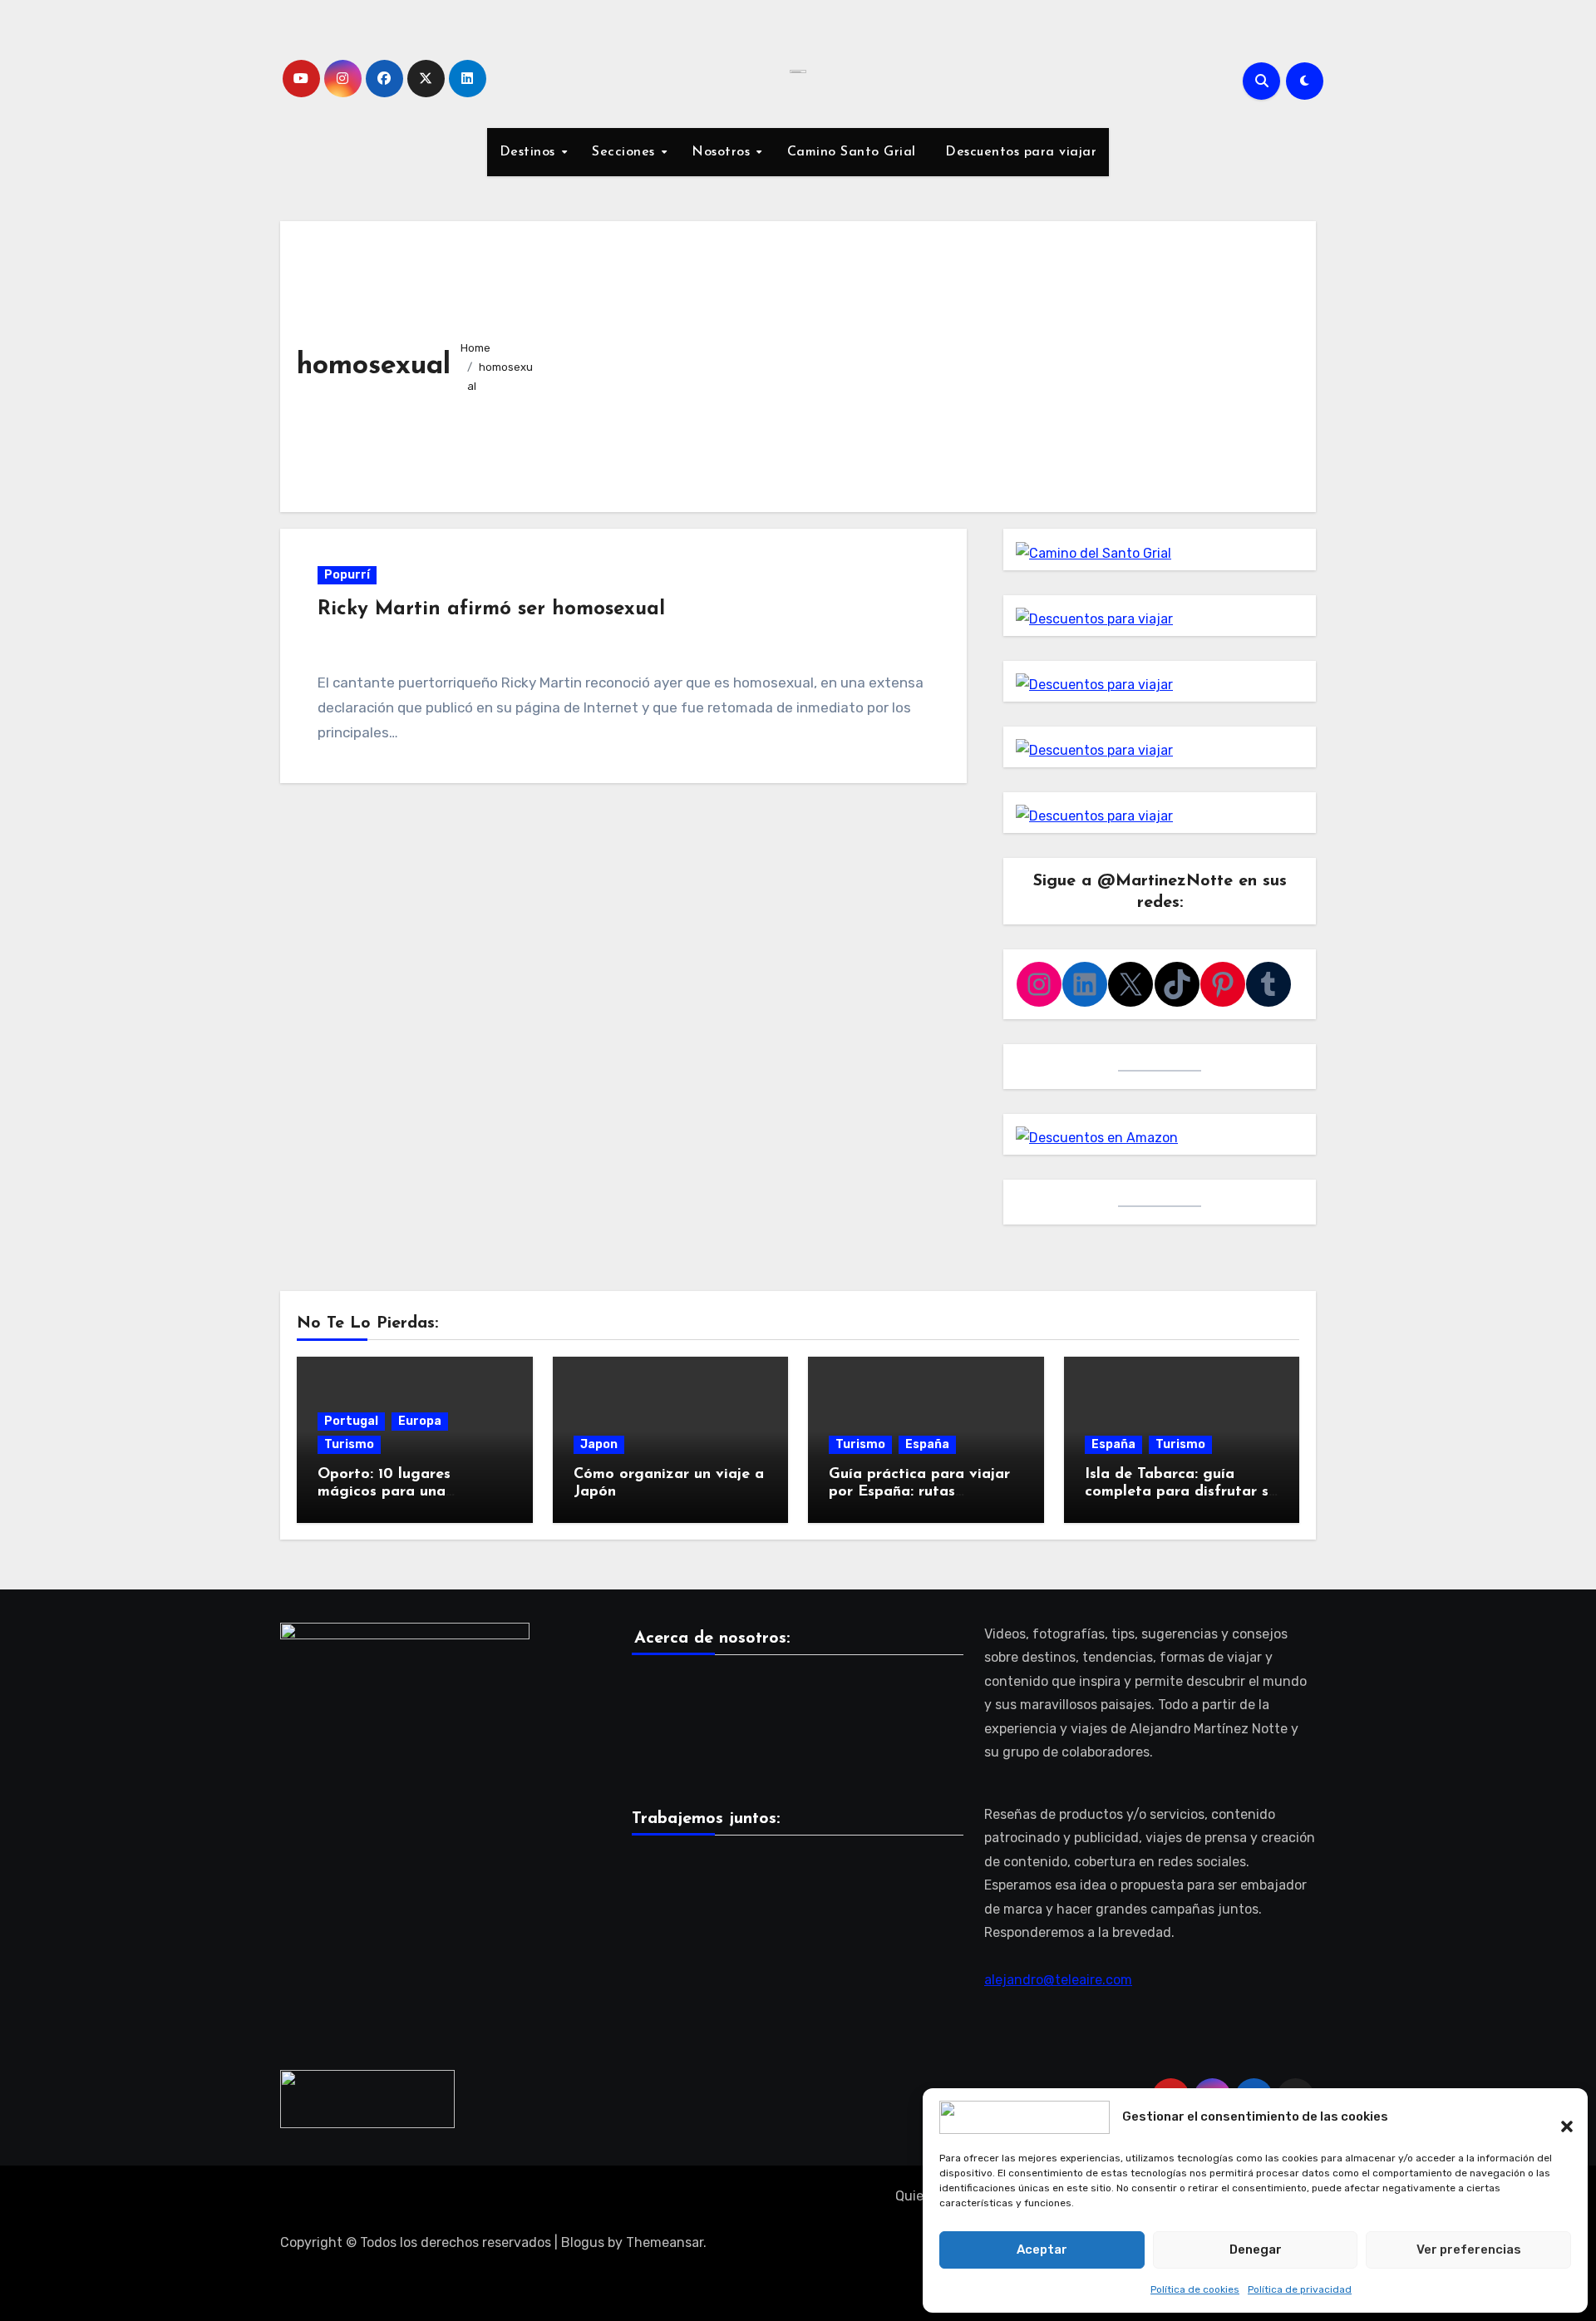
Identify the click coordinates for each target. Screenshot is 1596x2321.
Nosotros (723, 152)
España (927, 1444)
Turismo (349, 1444)
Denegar (1256, 2250)
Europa (420, 1421)
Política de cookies (1195, 2289)
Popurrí (347, 575)
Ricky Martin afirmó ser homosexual (491, 609)
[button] (1559, 2117)
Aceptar (1042, 2250)
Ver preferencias (1469, 2250)
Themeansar (665, 2242)
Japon (599, 1444)
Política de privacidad (1300, 2289)
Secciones (626, 152)
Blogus (583, 2242)
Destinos (530, 152)
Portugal (351, 1421)
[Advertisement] (924, 362)
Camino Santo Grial (852, 152)
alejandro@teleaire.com (1058, 1980)
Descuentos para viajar (1019, 152)
